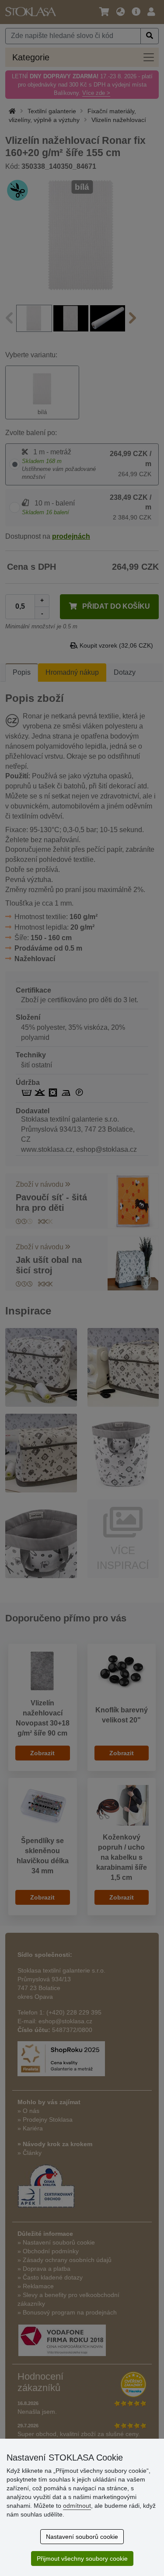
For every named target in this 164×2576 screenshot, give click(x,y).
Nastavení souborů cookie (82, 2537)
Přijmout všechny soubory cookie (82, 2559)
